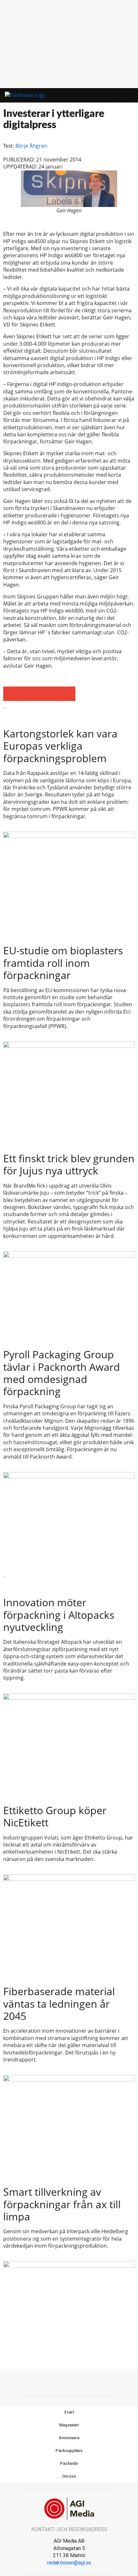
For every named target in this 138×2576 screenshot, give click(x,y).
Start (69, 2412)
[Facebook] (55, 2382)
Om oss (69, 2476)
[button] (105, 96)
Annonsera (69, 2438)
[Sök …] (124, 95)
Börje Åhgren (31, 146)
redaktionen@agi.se (69, 2563)
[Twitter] (69, 2382)
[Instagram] (83, 2382)
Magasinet (69, 2425)
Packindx (69, 2463)
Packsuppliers (69, 2451)
